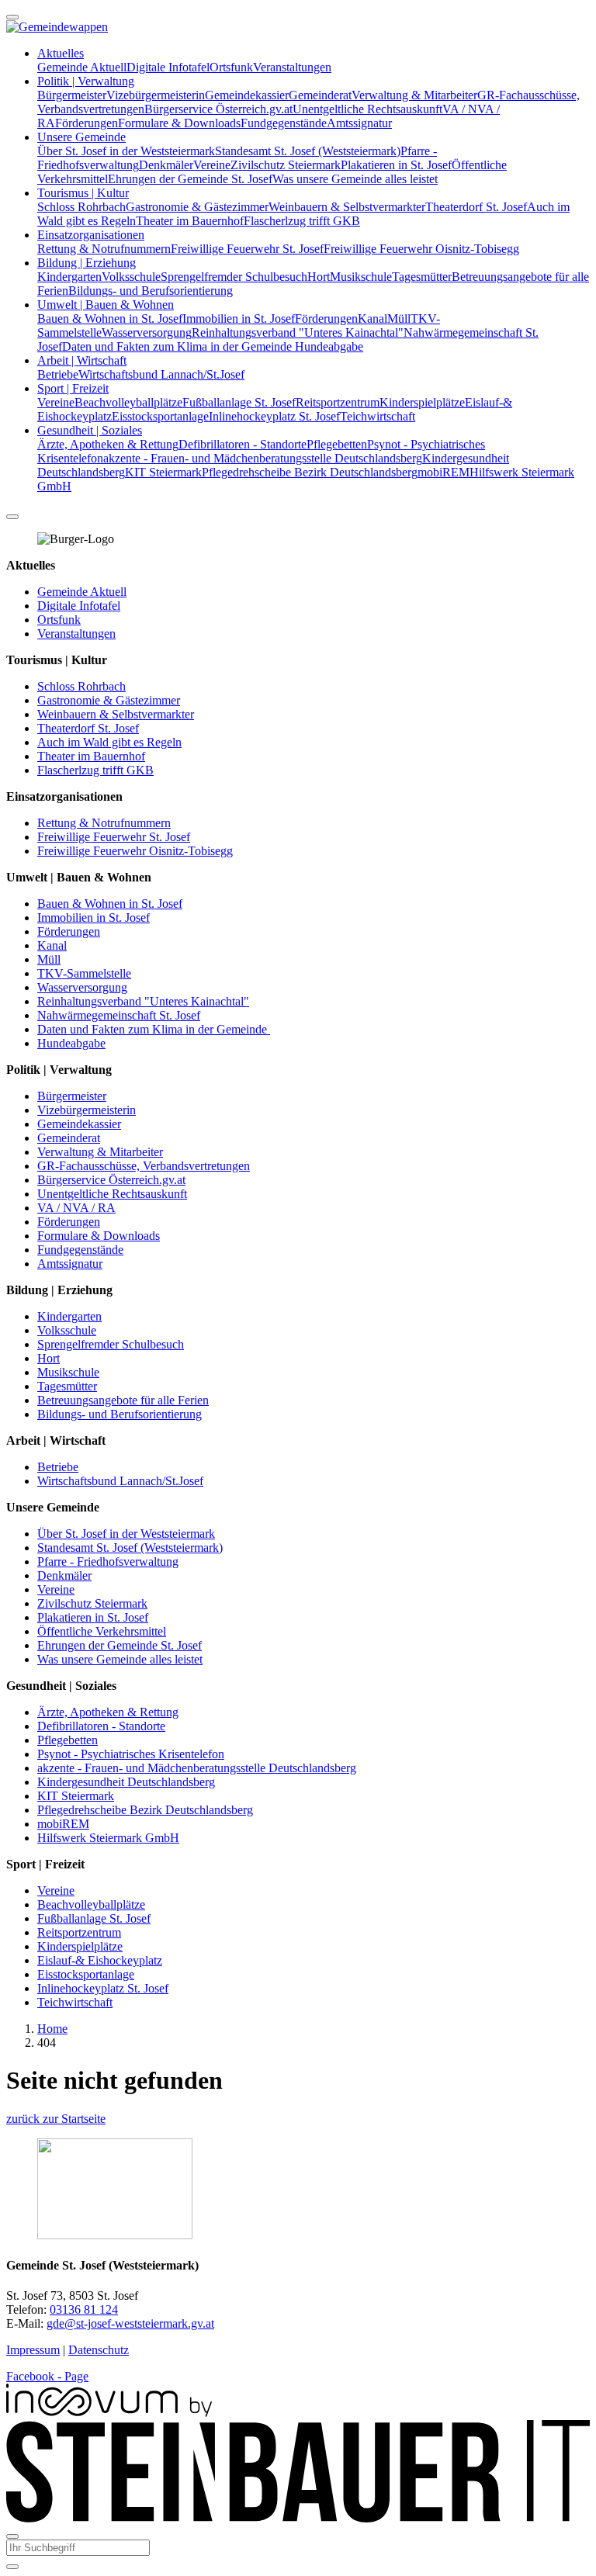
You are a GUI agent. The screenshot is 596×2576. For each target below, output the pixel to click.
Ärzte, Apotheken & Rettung (108, 444)
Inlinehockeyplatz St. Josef (274, 416)
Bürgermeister (72, 95)
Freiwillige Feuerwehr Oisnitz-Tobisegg (421, 249)
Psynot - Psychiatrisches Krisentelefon (131, 1754)
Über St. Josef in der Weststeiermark (126, 151)
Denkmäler (166, 165)
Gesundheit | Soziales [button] (90, 430)
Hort (319, 277)
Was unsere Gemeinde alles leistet (355, 179)
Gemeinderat (320, 95)
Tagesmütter (422, 277)
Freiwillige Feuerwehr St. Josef (247, 249)
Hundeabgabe (329, 346)
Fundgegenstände (284, 123)
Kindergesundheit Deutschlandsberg (126, 1782)
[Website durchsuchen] (12, 517)
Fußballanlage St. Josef (239, 402)
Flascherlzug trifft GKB (302, 221)
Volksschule (131, 277)
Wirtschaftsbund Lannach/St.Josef (161, 374)
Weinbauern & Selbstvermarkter (347, 207)
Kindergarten (69, 277)
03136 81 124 (84, 2309)
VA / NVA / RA (76, 1208)
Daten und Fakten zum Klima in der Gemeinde (178, 346)
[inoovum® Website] (109, 2413)
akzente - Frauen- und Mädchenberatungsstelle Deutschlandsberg (263, 458)
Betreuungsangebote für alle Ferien (123, 1400)
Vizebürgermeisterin (156, 95)
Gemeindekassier (247, 95)
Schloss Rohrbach (81, 207)
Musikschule (361, 277)
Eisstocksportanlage (160, 416)
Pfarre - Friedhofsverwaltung (108, 1562)
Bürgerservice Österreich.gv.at (218, 109)
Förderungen (87, 123)
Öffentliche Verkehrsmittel (102, 1631)
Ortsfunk (231, 67)
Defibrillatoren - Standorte (243, 444)
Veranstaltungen (292, 67)
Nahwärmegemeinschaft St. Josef (119, 1015)
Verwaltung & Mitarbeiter (414, 95)
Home (52, 2029)
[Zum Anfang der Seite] (12, 17)
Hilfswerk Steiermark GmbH (108, 1838)
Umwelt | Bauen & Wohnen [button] (106, 305)
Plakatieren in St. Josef (396, 165)
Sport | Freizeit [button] (73, 388)
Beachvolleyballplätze (128, 402)
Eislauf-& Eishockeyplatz (100, 1960)
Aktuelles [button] (61, 53)
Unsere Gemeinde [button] (81, 137)
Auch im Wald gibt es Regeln (109, 742)
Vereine (212, 165)
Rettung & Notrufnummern (104, 249)
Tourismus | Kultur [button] (83, 193)
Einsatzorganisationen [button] (91, 235)
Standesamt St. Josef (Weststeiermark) (308, 151)
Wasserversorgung (147, 332)
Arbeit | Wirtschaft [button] (82, 360)
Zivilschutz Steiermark (286, 165)
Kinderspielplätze (422, 402)
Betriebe (58, 374)
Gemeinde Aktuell (82, 67)
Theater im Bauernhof (190, 221)
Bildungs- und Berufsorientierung (151, 291)
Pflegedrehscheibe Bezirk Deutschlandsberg (310, 472)
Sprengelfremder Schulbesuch (234, 277)
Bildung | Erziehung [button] (87, 263)
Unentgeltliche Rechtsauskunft (367, 109)
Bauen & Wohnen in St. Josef (110, 319)
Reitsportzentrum (338, 402)
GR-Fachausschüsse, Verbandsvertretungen (144, 1166)
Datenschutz (99, 2350)
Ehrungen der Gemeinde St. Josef (190, 179)
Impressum (33, 2350)
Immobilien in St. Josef (239, 319)
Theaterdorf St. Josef (476, 207)
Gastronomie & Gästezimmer (197, 207)
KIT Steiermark (163, 472)
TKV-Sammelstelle (84, 973)
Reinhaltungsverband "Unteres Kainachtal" (298, 332)
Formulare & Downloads (179, 123)
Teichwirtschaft (378, 416)
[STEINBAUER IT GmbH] (298, 2518)
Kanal (372, 319)
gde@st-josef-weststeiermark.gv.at (130, 2323)
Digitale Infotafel (168, 67)
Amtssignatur (359, 123)
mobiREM (444, 472)
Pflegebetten (337, 444)
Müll (399, 319)
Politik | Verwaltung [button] (86, 81)
